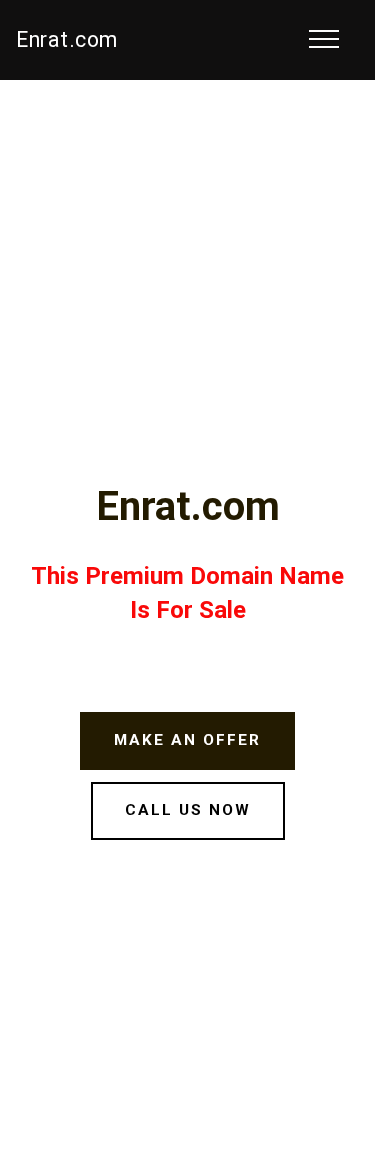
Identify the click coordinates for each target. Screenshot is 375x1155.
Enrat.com (67, 39)
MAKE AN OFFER (187, 740)
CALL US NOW (188, 810)
